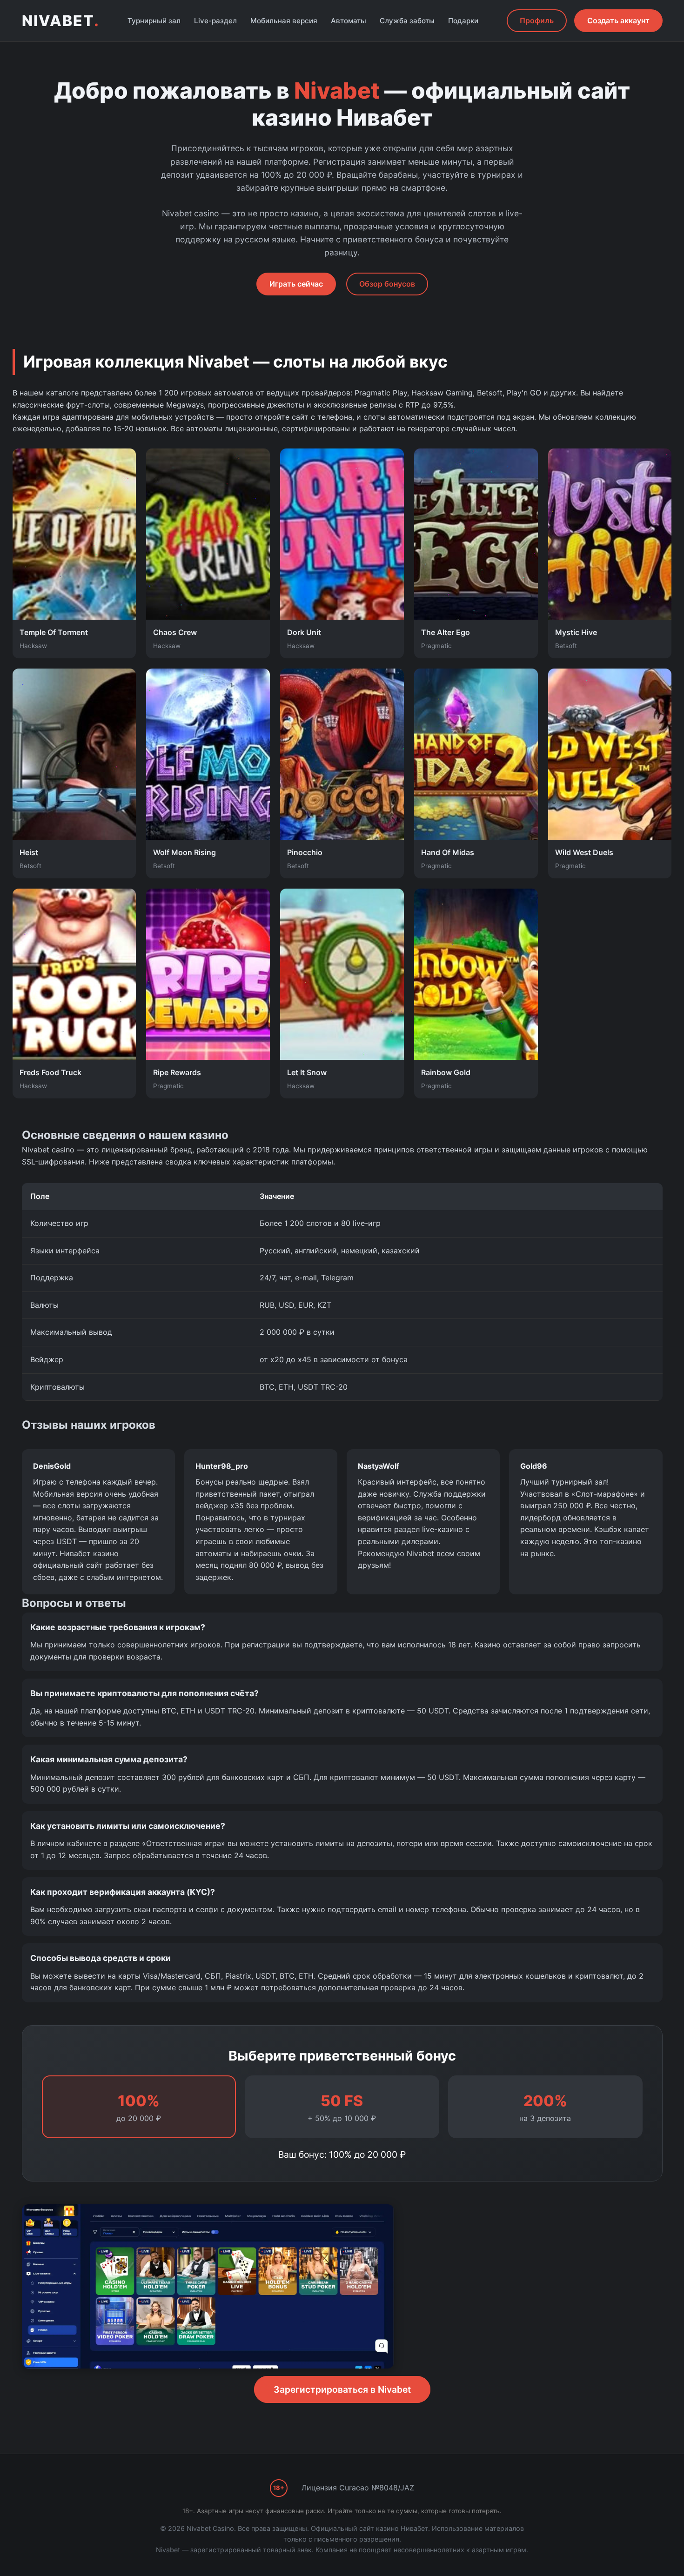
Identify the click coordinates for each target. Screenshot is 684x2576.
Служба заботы (407, 21)
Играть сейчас (296, 284)
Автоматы (349, 21)
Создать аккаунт (618, 20)
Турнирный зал (154, 21)
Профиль (537, 20)
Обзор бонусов (387, 284)
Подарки (463, 21)
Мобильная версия (284, 21)
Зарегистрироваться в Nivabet (342, 2389)
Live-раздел (215, 21)
